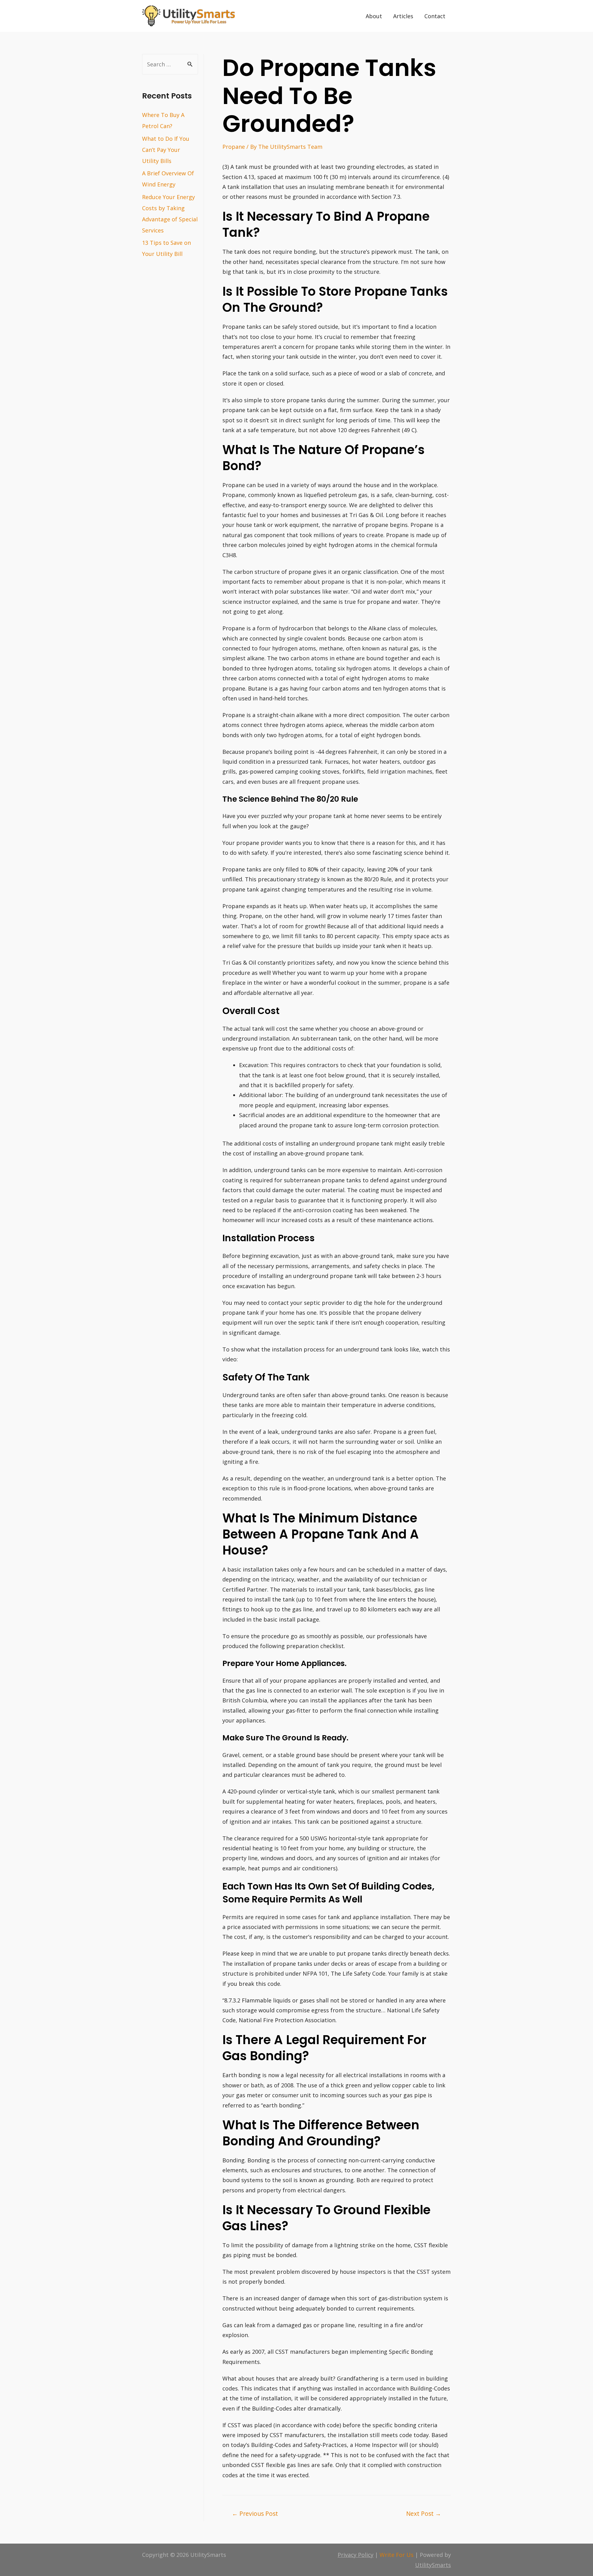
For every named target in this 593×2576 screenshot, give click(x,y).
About (374, 16)
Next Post (424, 2513)
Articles (403, 16)
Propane (234, 147)
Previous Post (255, 2513)
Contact (435, 16)
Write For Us (397, 2555)
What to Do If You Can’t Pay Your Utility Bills (166, 150)
